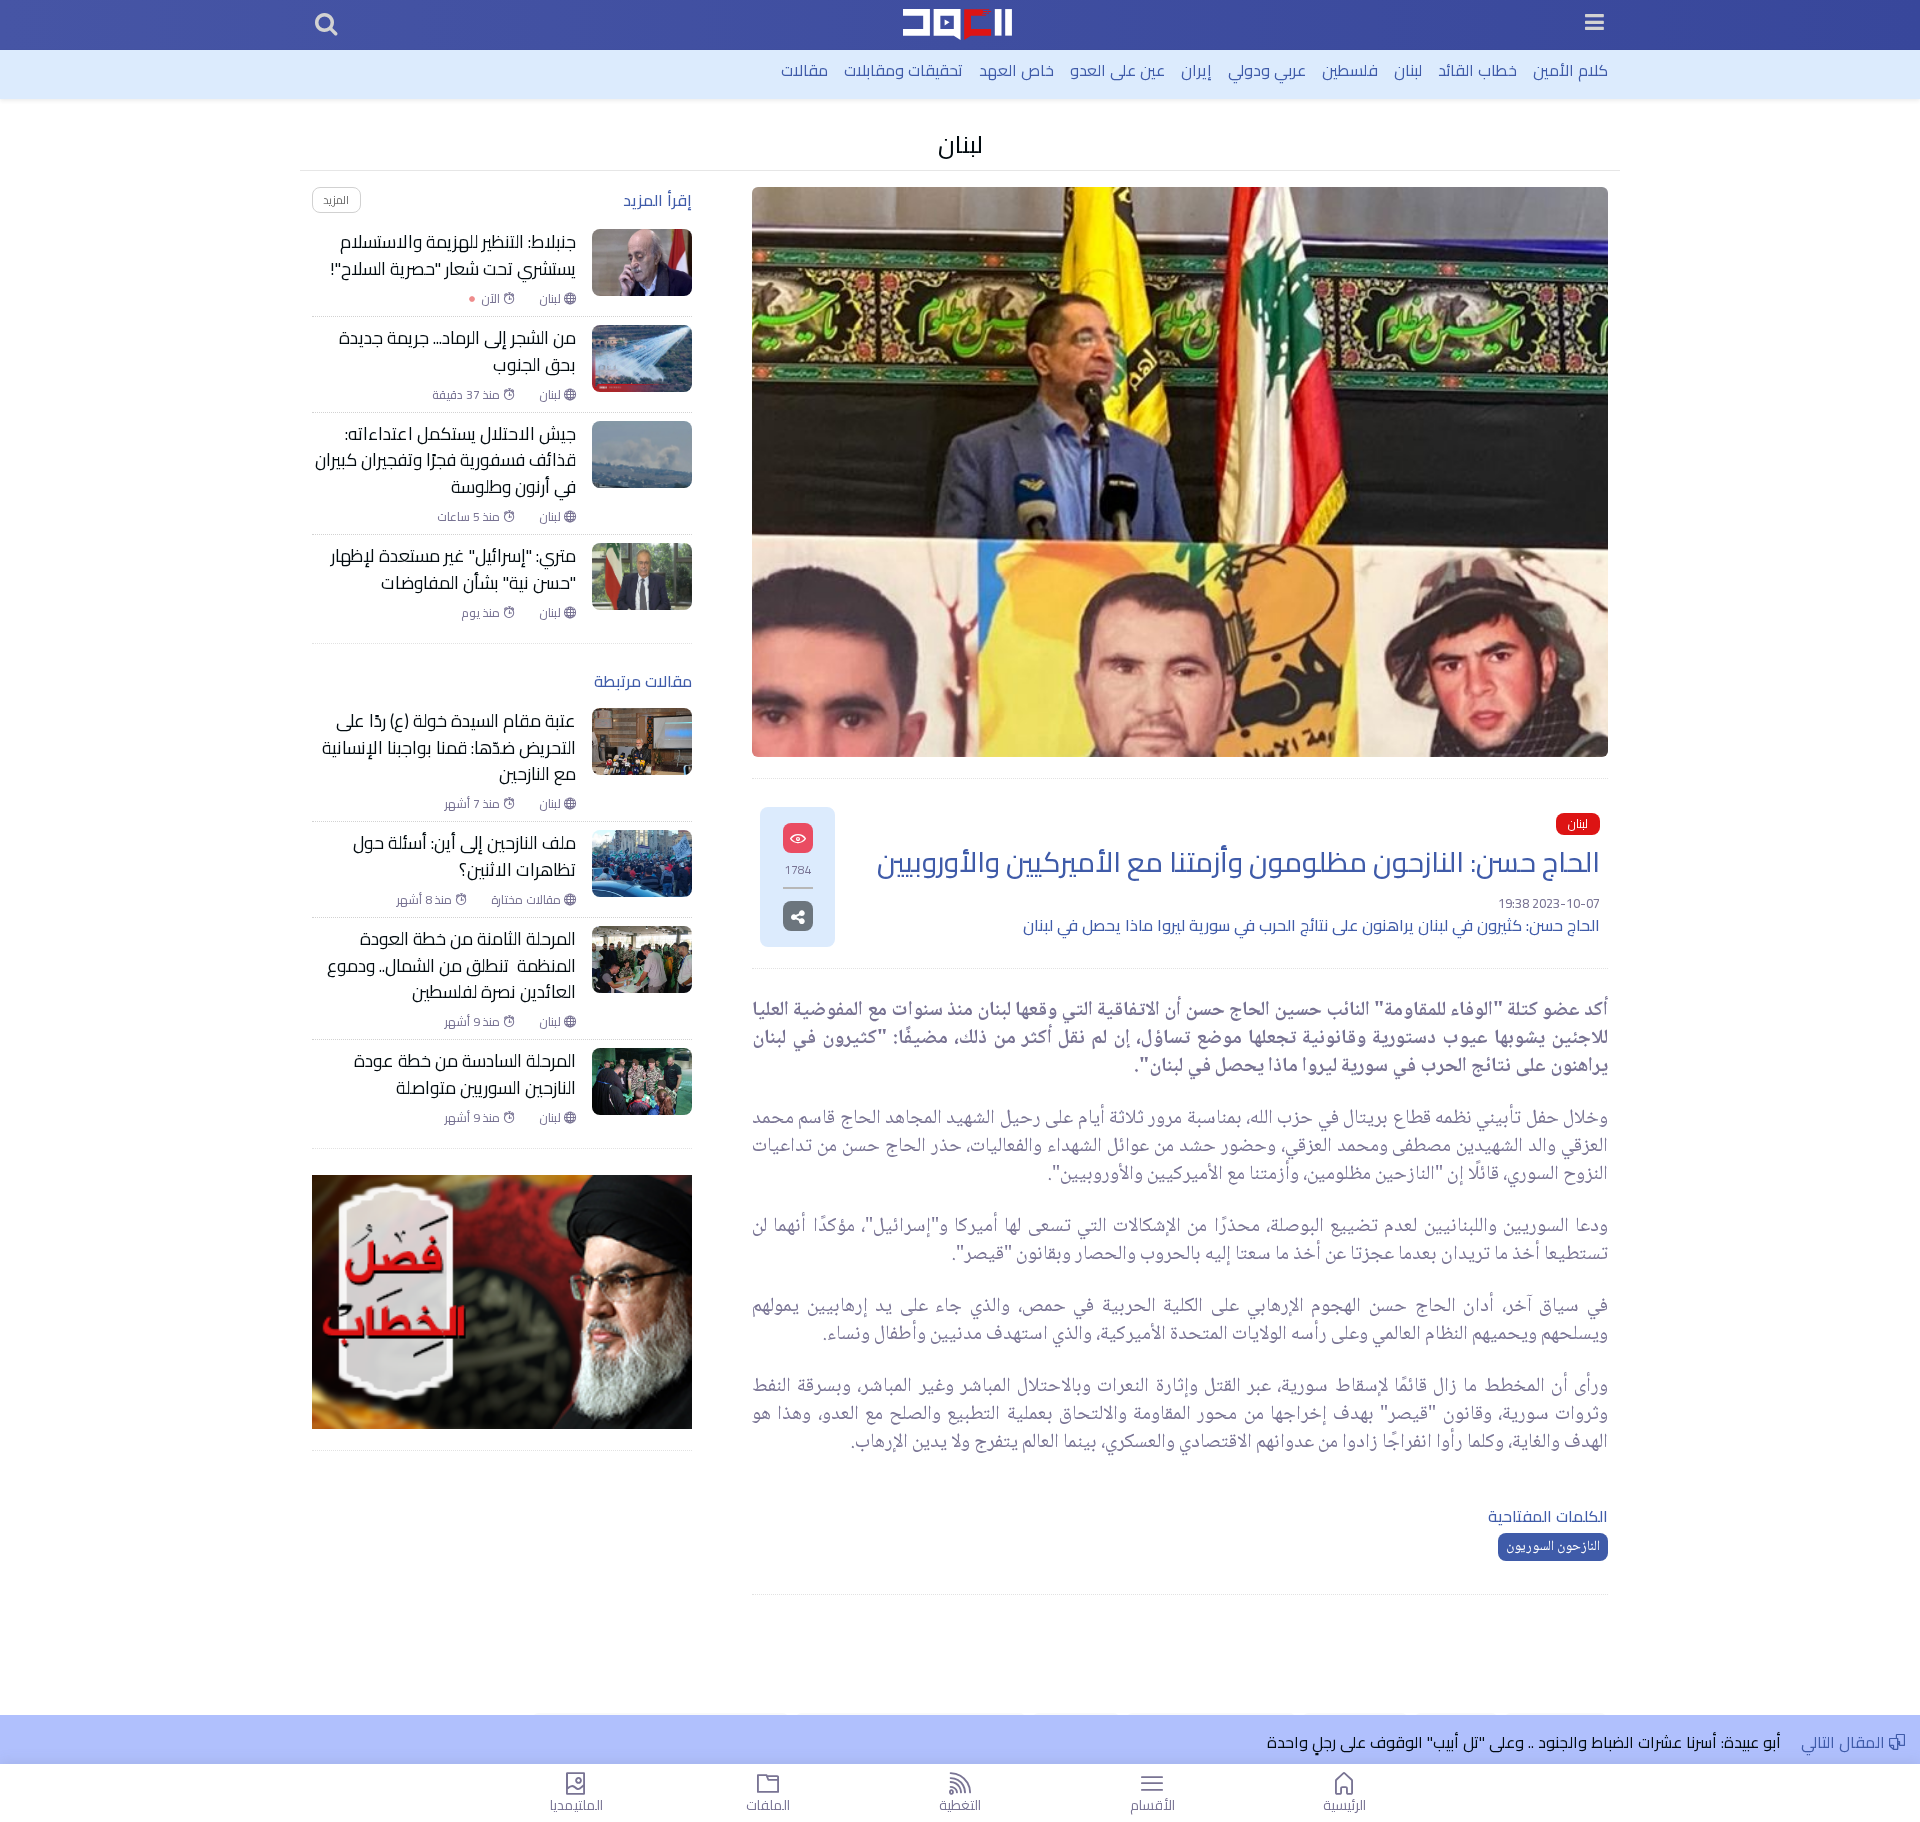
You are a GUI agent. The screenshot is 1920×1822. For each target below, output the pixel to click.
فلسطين (1350, 70)
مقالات (804, 70)
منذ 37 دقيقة (467, 395)
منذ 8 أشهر (426, 900)
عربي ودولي (1267, 70)
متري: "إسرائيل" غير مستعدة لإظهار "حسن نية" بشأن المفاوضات (453, 569)
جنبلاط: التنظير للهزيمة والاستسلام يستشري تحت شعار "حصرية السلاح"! (453, 255)
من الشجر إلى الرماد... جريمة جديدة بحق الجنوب (457, 351)
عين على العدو (1117, 70)
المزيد (336, 199)
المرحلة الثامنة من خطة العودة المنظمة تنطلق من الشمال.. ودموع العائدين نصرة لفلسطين (451, 965)
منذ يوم (482, 613)
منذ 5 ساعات (470, 517)
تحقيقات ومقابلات (903, 70)
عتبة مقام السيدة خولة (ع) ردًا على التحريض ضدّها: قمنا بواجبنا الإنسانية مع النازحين (449, 747)
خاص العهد (1016, 70)
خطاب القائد (1477, 70)
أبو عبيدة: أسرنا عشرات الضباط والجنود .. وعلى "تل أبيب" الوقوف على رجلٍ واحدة (1524, 1742)
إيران (1196, 70)
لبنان (1408, 70)
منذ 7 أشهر (474, 804)
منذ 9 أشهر (474, 1022)
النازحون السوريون (1553, 1547)
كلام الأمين (1570, 70)
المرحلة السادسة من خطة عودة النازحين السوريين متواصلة (465, 1074)
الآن (484, 299)
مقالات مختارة (527, 900)
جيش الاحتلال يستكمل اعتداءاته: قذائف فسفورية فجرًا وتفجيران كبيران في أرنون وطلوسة (445, 460)
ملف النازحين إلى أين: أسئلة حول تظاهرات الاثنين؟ (464, 856)
